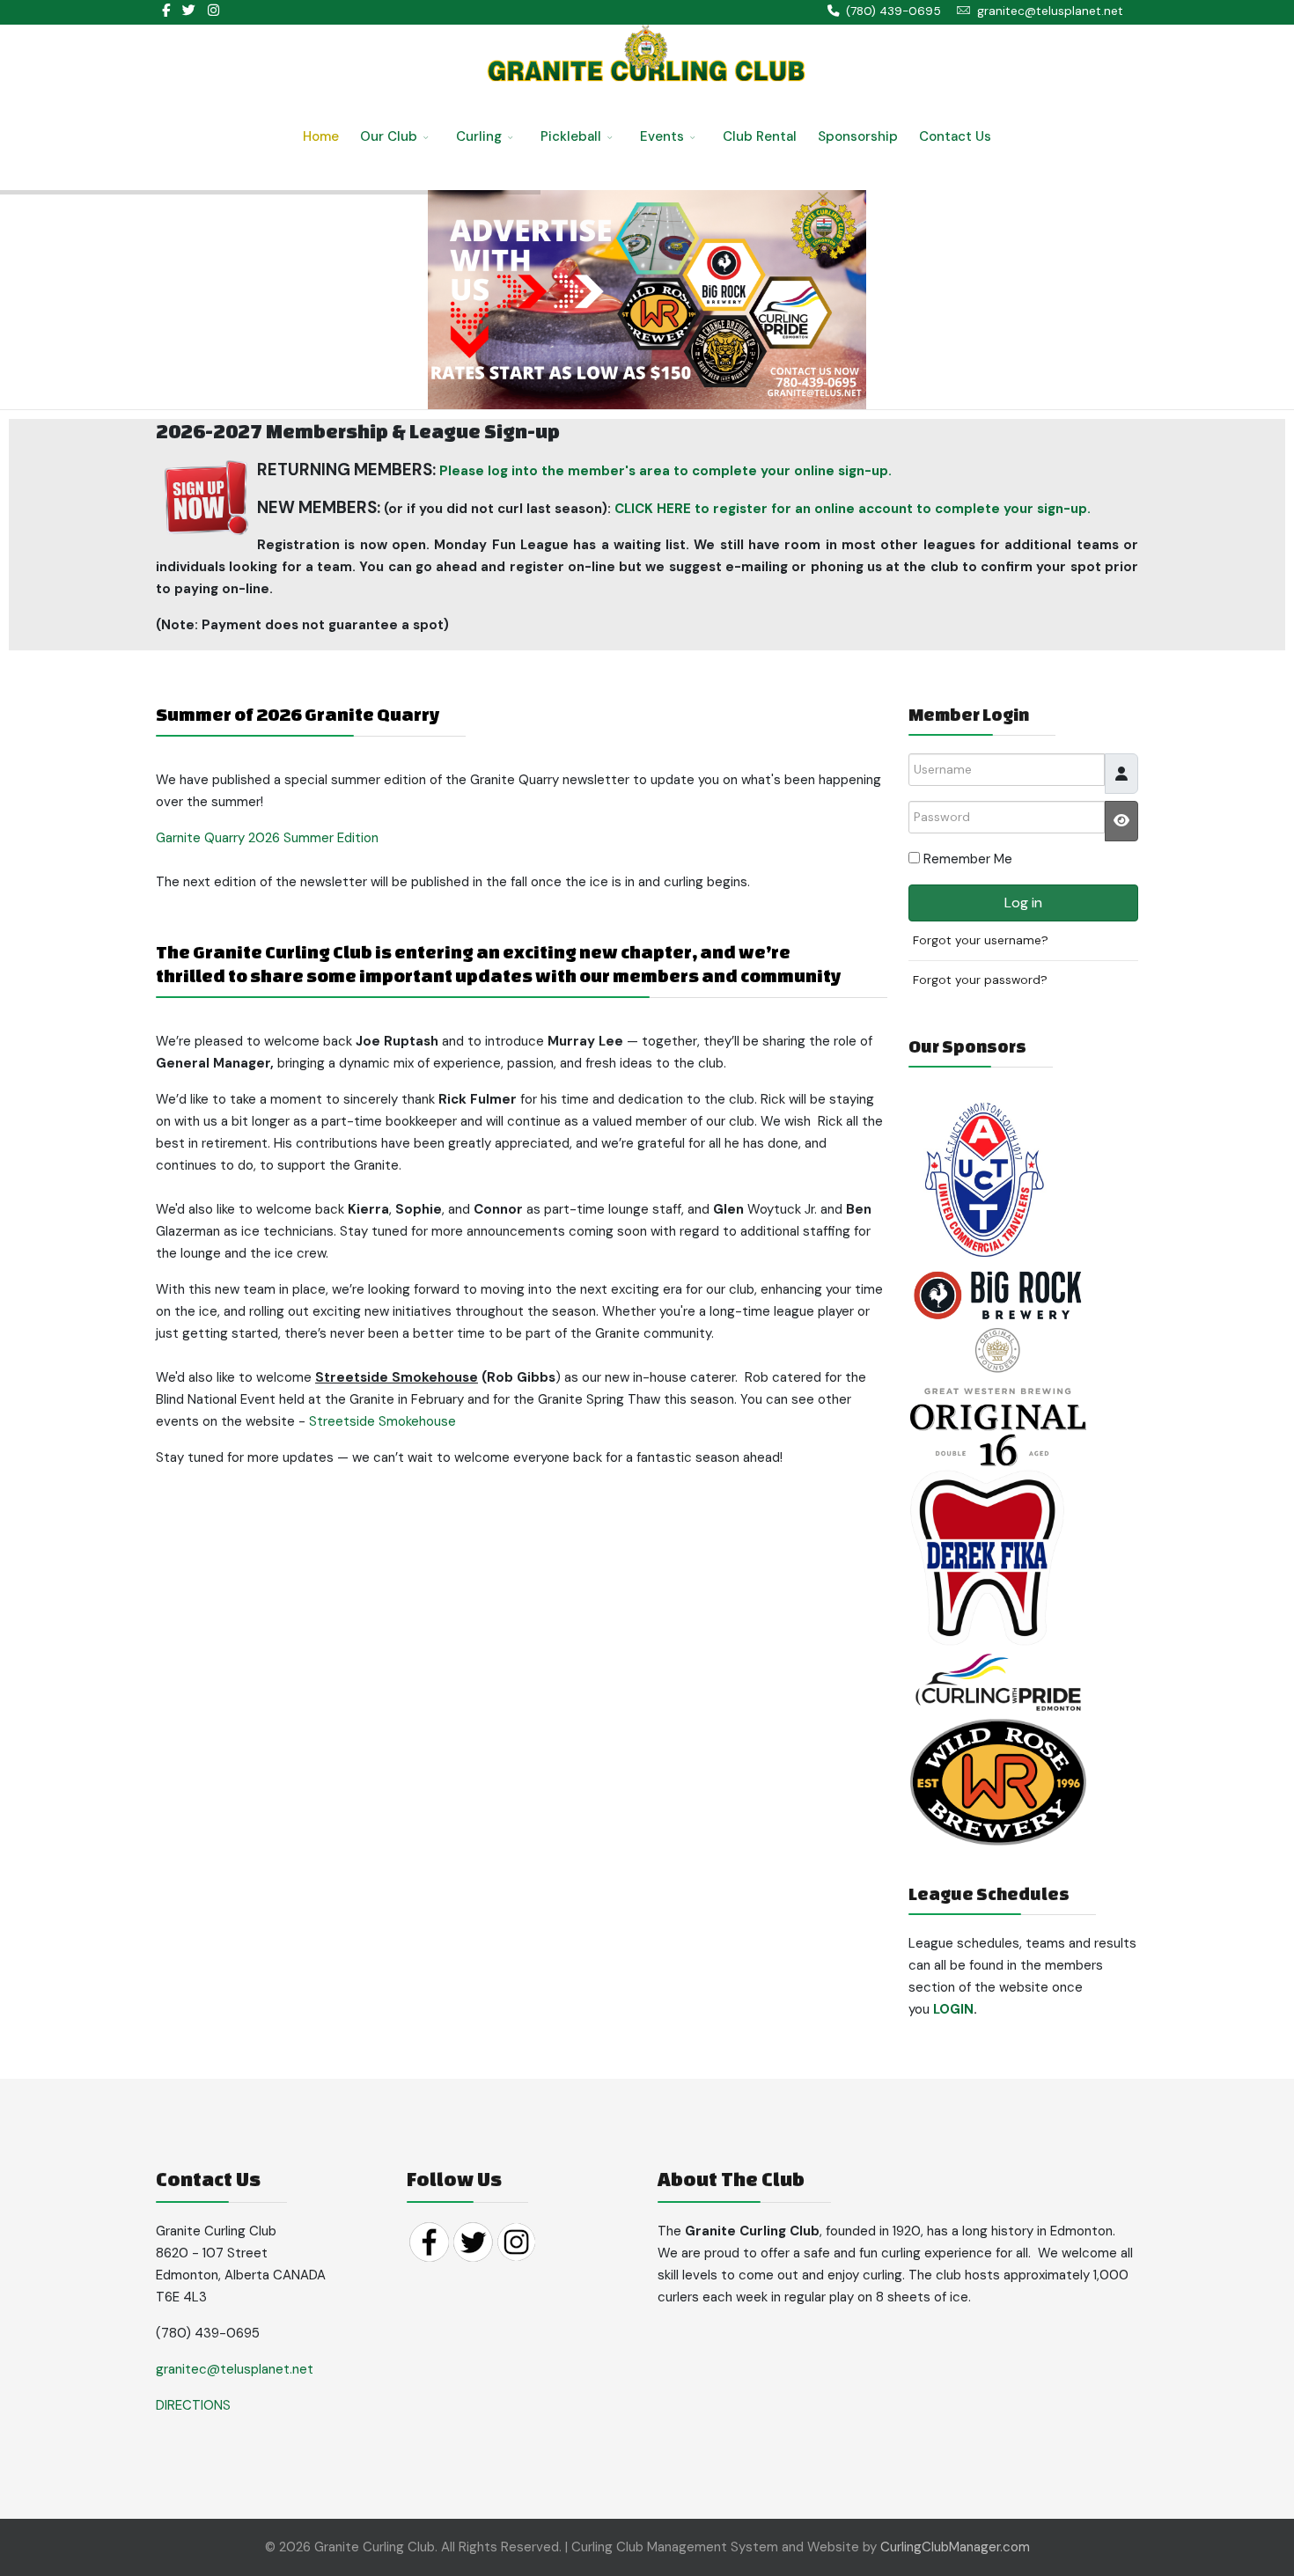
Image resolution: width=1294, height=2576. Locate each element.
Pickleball (571, 136)
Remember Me (968, 859)
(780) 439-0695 (893, 11)
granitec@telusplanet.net (1050, 11)
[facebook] (166, 11)
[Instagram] (213, 11)
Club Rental (760, 136)
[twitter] (189, 11)
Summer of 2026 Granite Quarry (298, 714)
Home (321, 136)
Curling (479, 136)
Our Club (389, 136)
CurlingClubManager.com (955, 2547)
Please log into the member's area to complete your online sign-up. (665, 471)
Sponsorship (858, 136)
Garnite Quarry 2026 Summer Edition (267, 838)
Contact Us (955, 136)
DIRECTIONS (193, 2405)
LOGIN (953, 2009)
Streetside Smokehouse (382, 1421)
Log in (1023, 903)
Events (662, 136)
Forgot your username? (981, 940)
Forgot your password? (980, 980)
